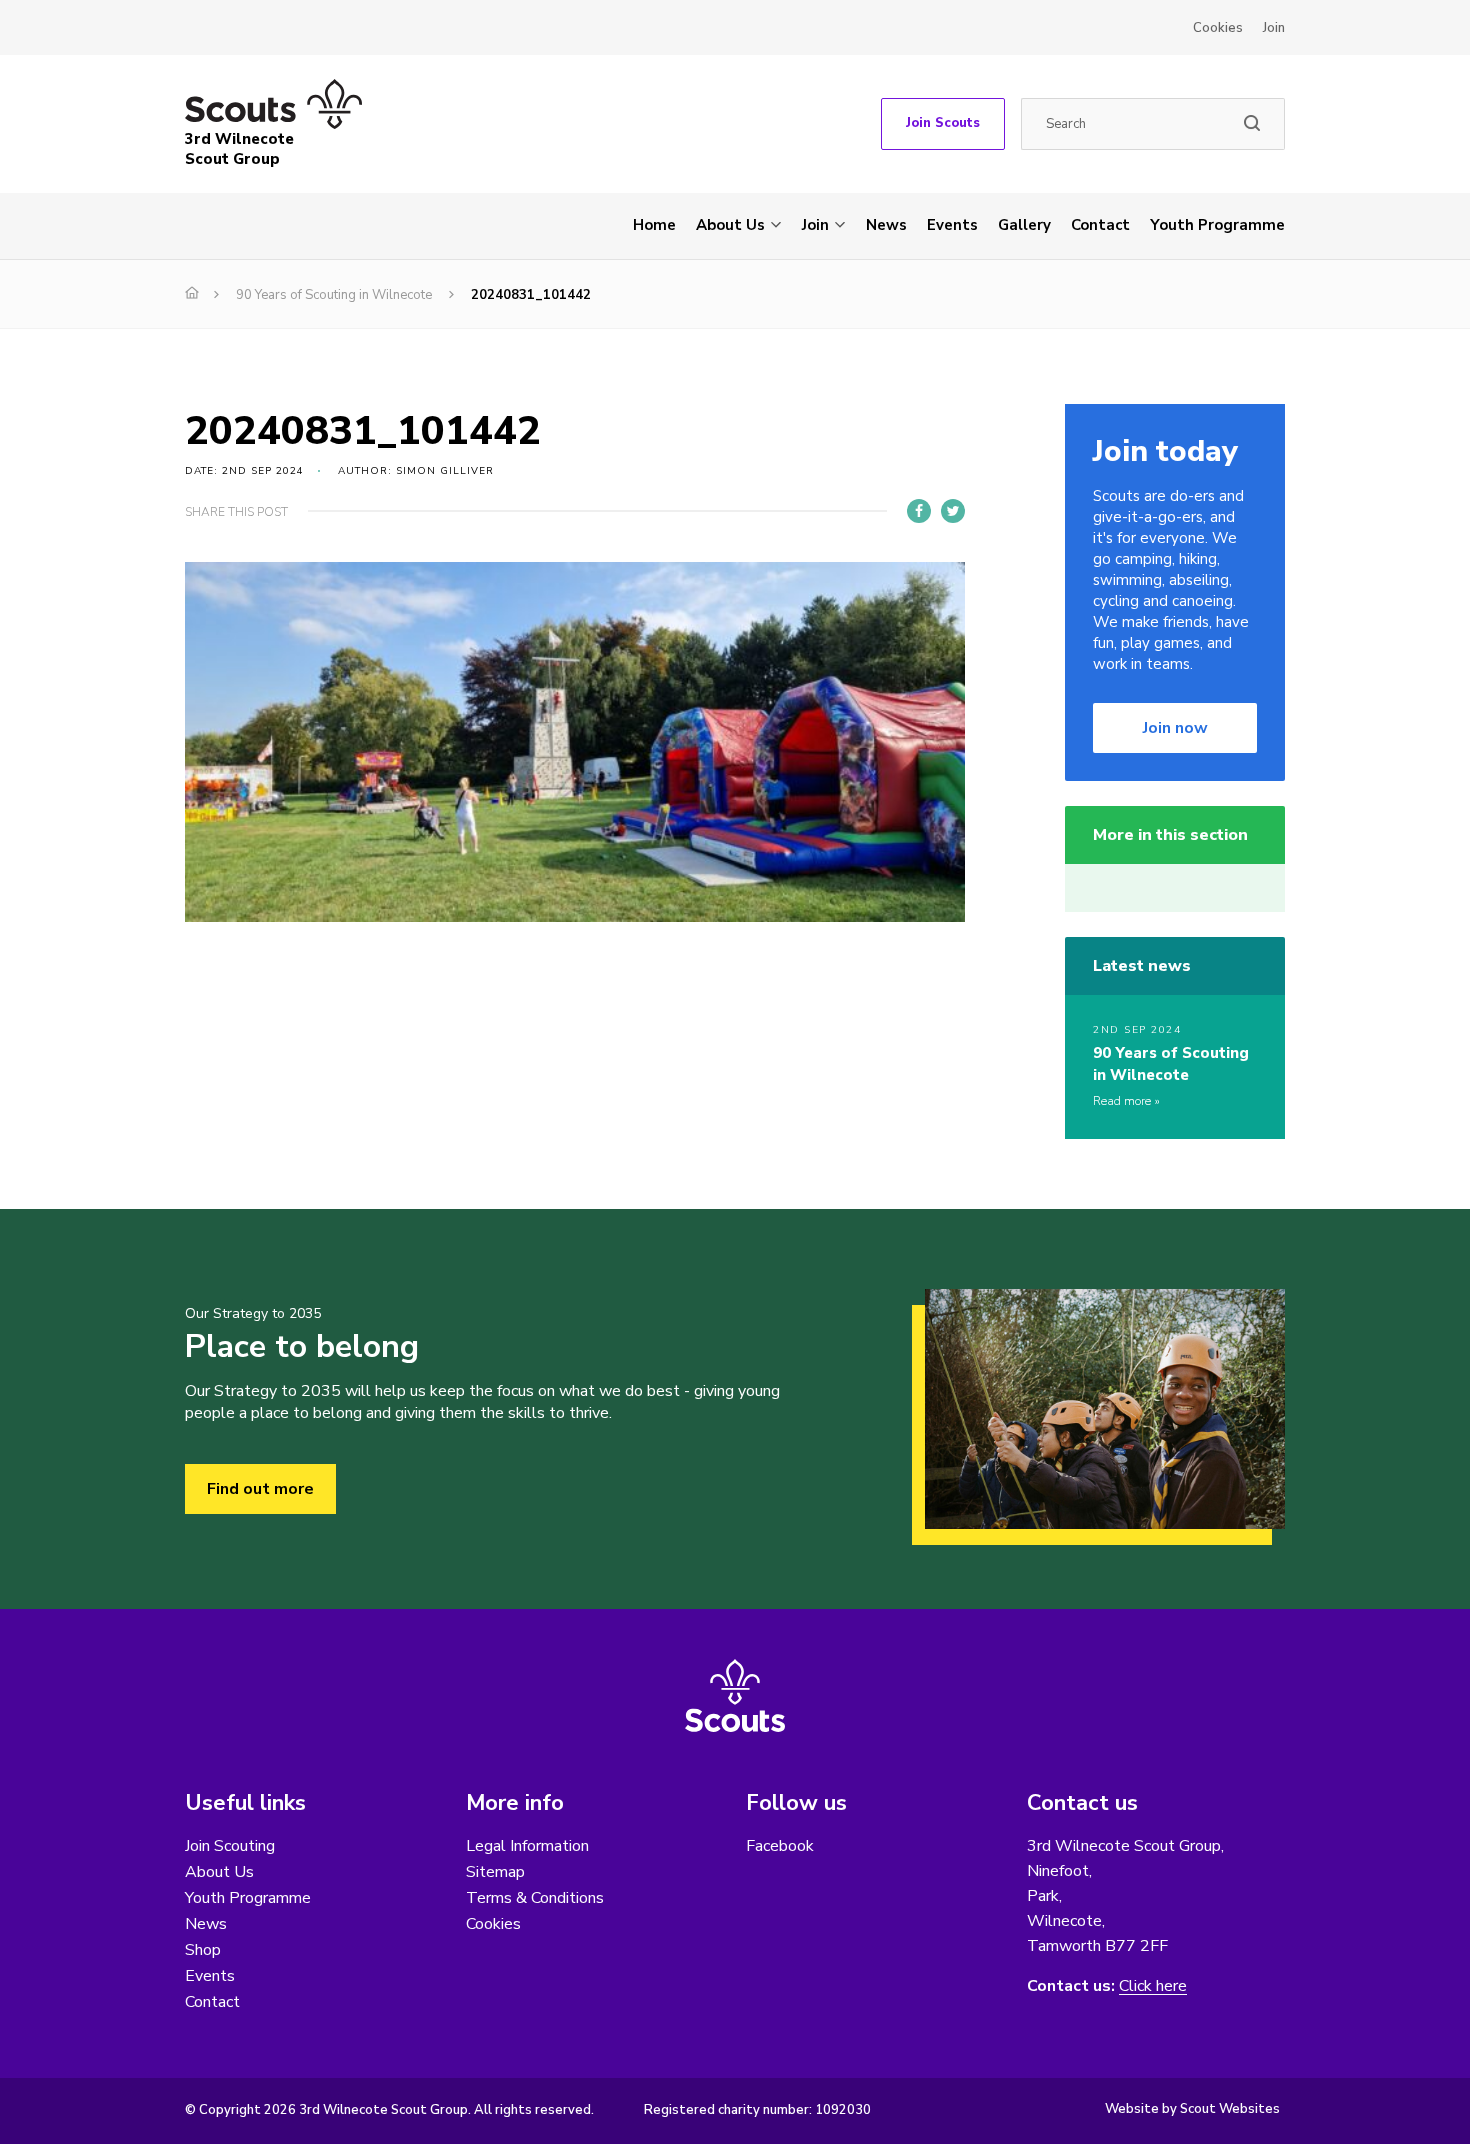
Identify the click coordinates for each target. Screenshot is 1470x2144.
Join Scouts (943, 123)
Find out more (260, 1489)
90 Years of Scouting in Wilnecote (334, 295)
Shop (203, 1950)
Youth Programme (1217, 225)
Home (654, 225)
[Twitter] (953, 511)
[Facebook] (919, 511)
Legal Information (527, 1846)
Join (1274, 28)
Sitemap (495, 1872)
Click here (1153, 1986)
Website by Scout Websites (1192, 2109)
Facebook (780, 1846)
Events (952, 225)
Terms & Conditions (535, 1898)
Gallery (1024, 225)
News (886, 225)
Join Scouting (230, 1846)
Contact (1100, 225)
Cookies (1218, 28)
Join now (1175, 728)
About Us (730, 225)
